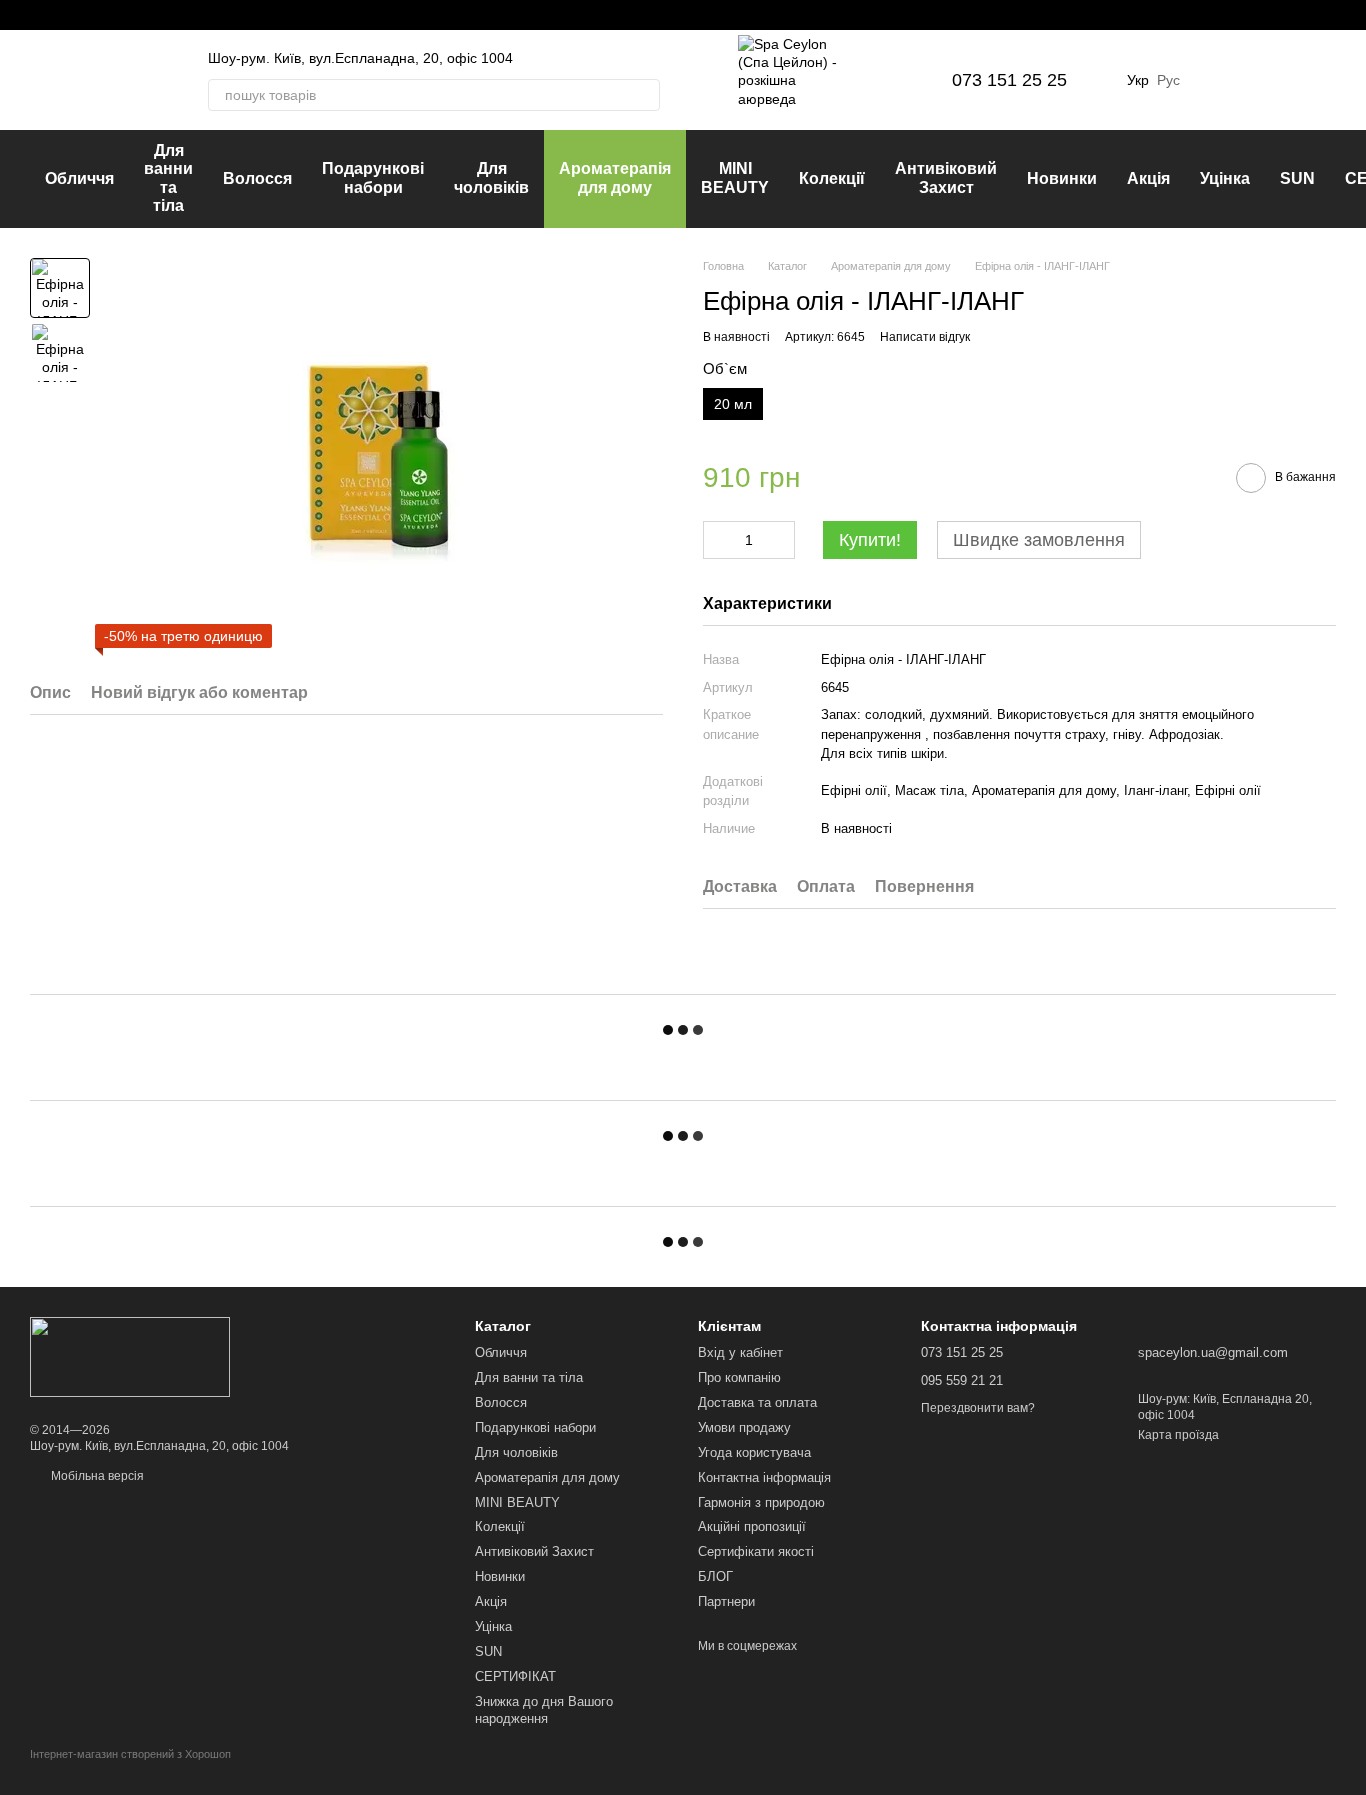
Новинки (1062, 178)
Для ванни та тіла (168, 178)
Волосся (257, 178)
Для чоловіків (491, 177)
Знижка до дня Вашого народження (544, 1710)
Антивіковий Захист (946, 177)
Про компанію (739, 1377)
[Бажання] (1216, 80)
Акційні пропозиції (752, 1526)
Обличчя (79, 178)
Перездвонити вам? (978, 1408)
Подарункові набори (373, 177)
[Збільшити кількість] (780, 540)
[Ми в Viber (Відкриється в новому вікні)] (110, 15)
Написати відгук (925, 337)
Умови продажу (744, 1427)
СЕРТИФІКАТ (515, 1676)
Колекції (832, 178)
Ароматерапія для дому (615, 177)
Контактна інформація (764, 1477)
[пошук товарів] (644, 95)
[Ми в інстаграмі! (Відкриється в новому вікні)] (62, 15)
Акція (1148, 178)
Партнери (726, 1601)
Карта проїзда (1178, 1435)
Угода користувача (754, 1452)
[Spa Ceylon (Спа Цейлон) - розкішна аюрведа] (130, 1356)
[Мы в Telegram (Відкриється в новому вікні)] (86, 15)
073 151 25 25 (1009, 80)
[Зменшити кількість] (718, 540)
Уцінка (1225, 178)
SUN (1297, 178)
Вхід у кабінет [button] (740, 1352)
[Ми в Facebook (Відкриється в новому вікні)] (38, 15)
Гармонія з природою (761, 1502)
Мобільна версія (96, 1476)
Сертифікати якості (756, 1551)
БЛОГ (715, 1576)
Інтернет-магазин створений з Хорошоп (130, 1754)
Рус (1168, 80)
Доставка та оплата (757, 1402)
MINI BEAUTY (735, 177)
